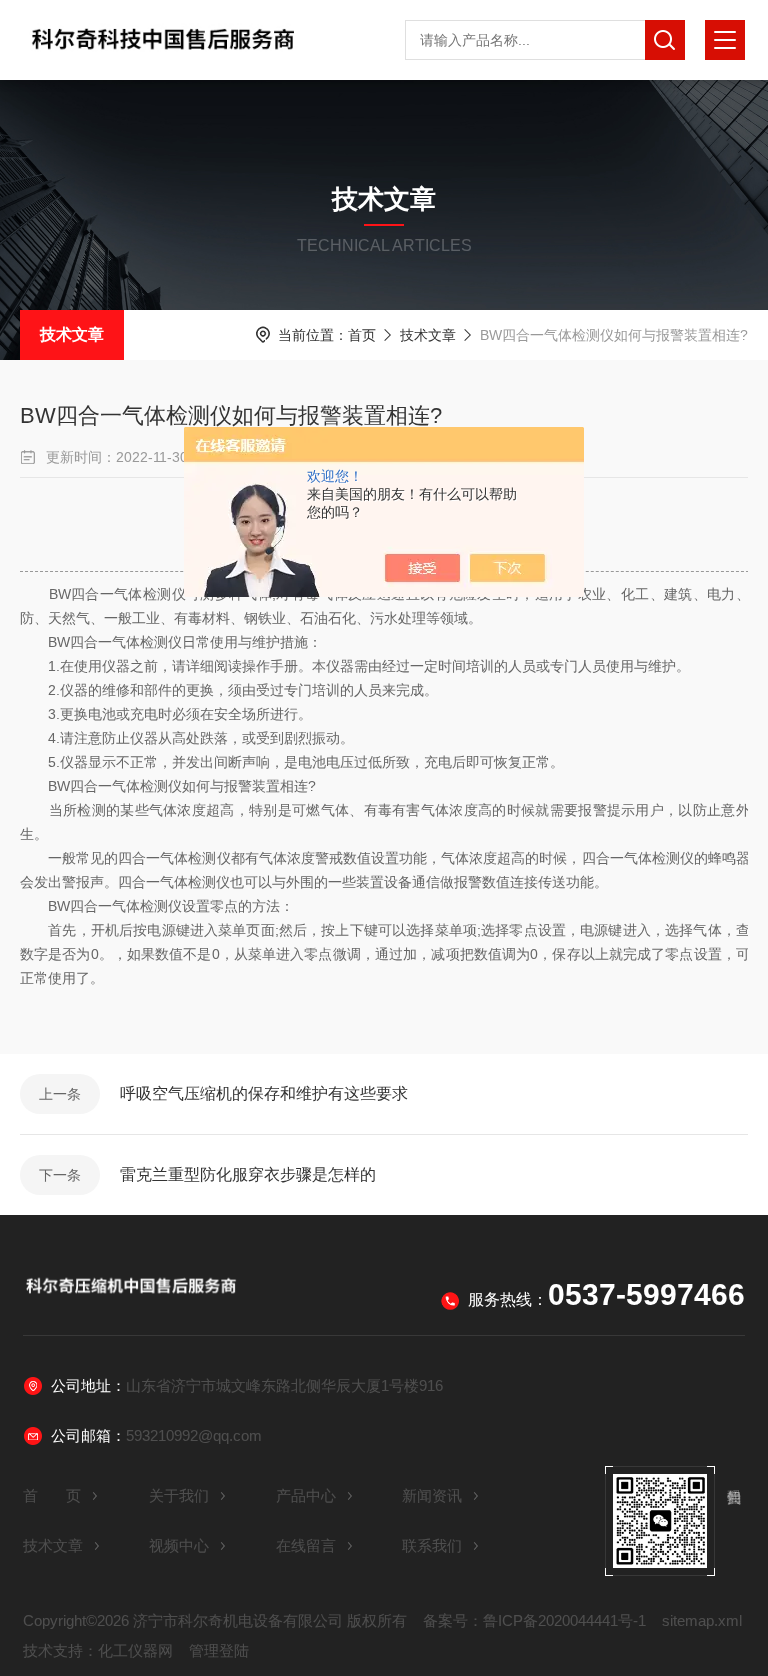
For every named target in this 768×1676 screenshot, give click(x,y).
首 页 (52, 1495)
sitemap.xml (702, 1620)
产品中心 (306, 1495)
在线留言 (306, 1545)
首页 (362, 335)
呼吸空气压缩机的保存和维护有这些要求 (264, 1093)
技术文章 (72, 334)
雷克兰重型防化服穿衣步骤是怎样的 (248, 1174)
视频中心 (179, 1545)
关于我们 (179, 1495)
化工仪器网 (135, 1650)
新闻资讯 (432, 1495)
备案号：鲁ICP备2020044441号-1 (534, 1620)
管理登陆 (219, 1650)
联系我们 (432, 1545)
